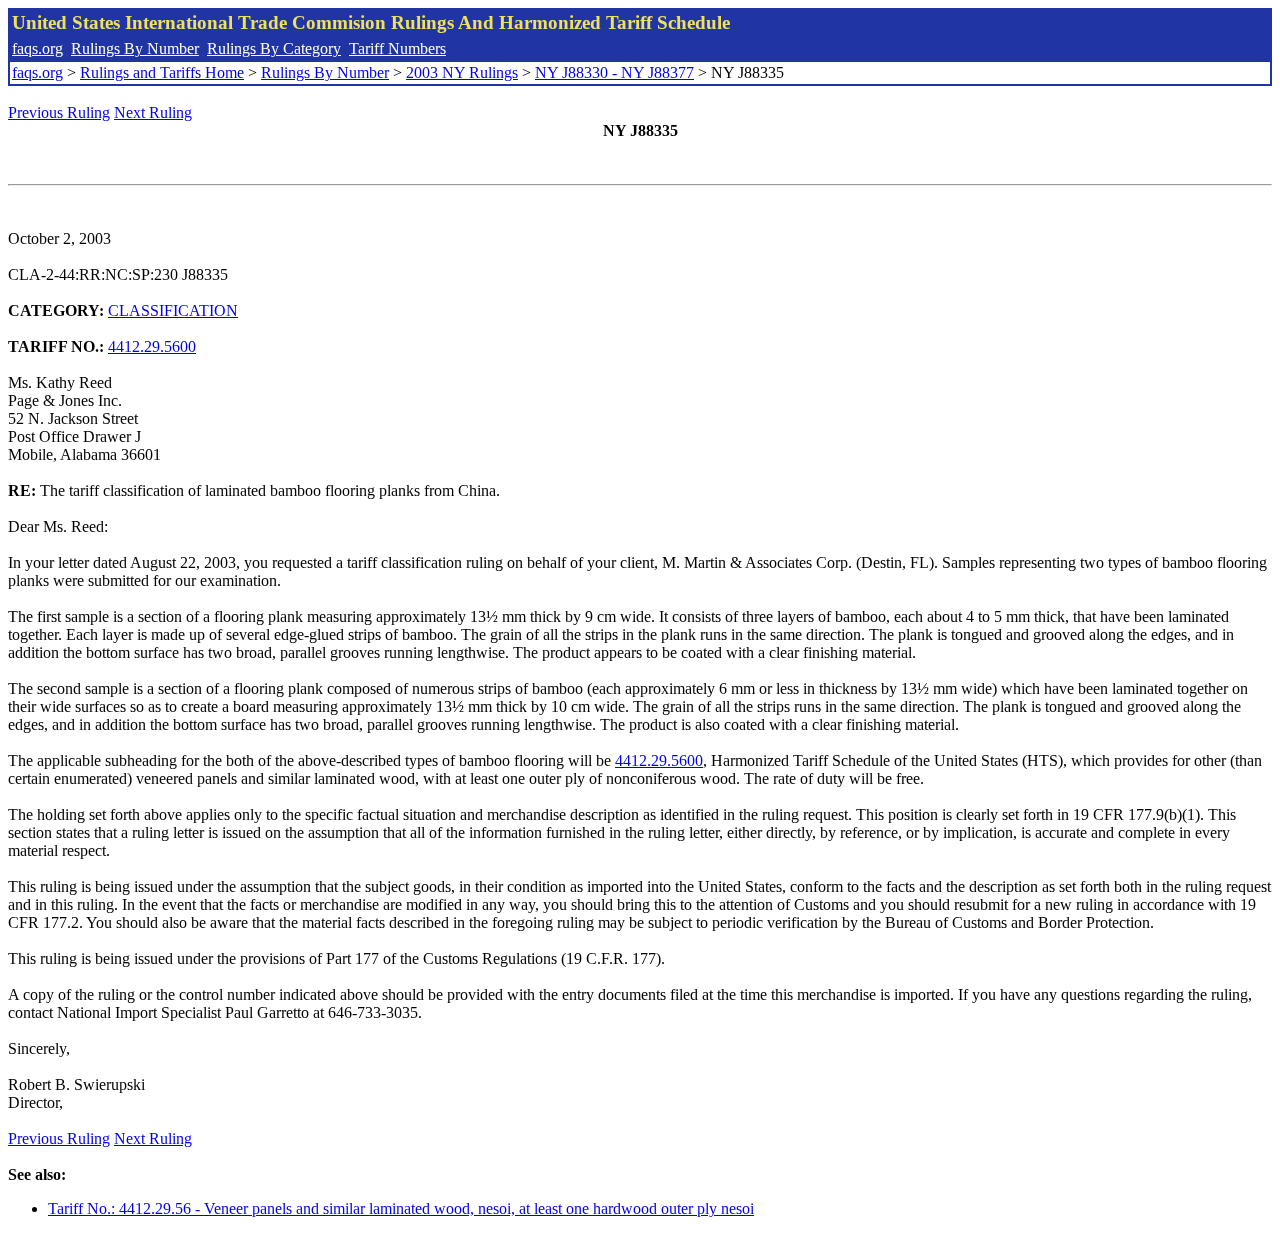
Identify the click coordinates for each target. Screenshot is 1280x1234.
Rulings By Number (135, 48)
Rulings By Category (274, 48)
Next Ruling (153, 112)
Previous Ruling (59, 112)
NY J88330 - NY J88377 (614, 72)
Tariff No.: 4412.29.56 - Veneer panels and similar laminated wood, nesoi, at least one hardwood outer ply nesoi (401, 1208)
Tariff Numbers (397, 48)
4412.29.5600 (152, 346)
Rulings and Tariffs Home (162, 72)
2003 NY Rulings (462, 72)
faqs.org (37, 48)
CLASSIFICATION (173, 310)
